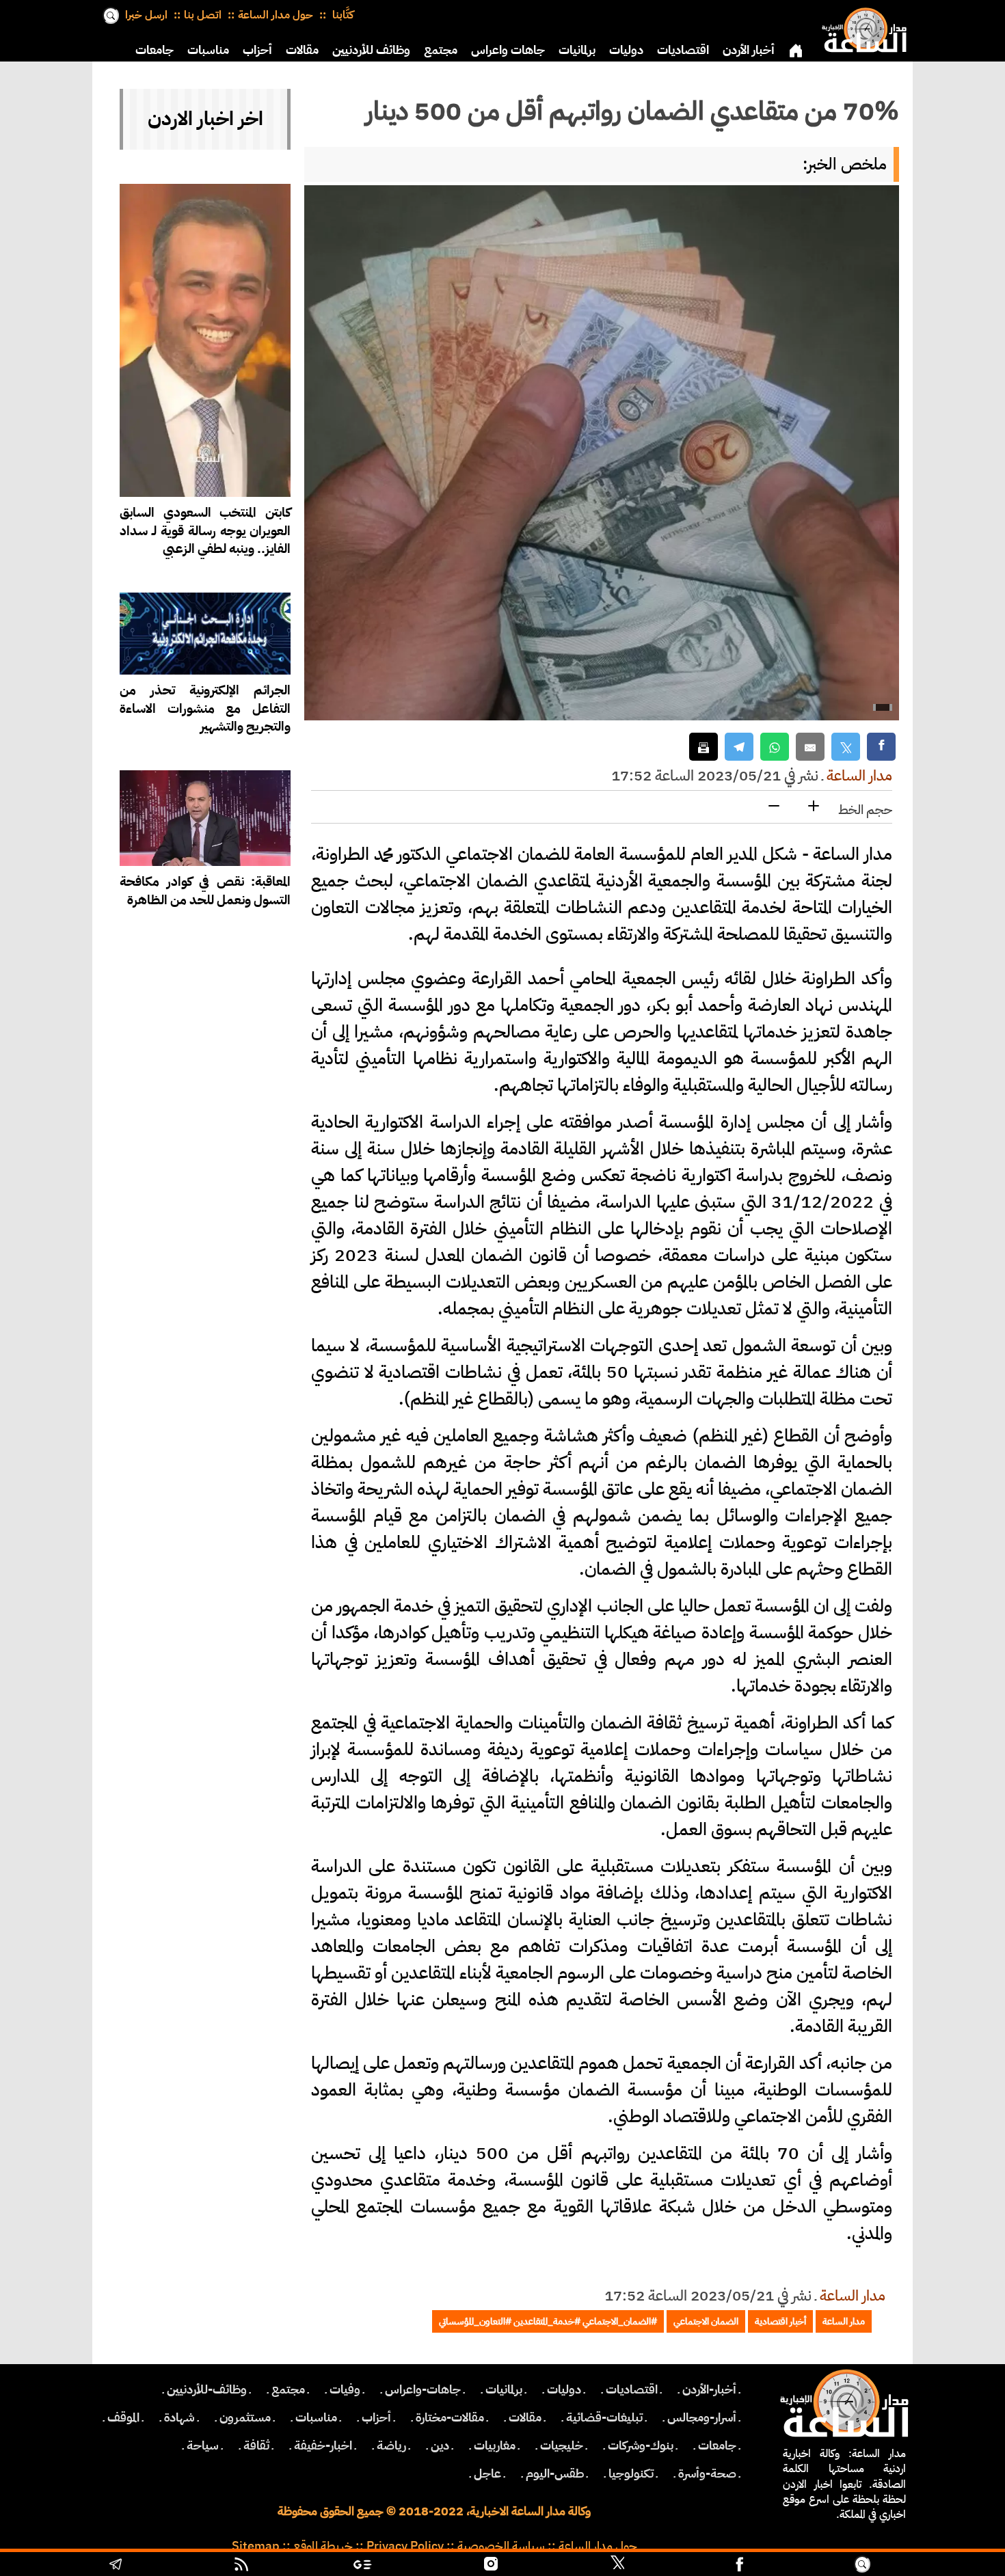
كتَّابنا (341, 15)
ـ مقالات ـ (525, 2417)
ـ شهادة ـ (179, 2417)
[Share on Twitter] (846, 747)
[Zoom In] (814, 807)
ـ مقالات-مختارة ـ (450, 2417)
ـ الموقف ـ (123, 2417)
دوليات (626, 50)
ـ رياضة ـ (391, 2445)
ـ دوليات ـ (564, 2389)
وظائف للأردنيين (371, 50)
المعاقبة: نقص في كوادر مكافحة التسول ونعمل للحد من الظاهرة (205, 891)
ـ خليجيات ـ (562, 2445)
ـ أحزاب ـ (376, 2417)
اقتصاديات (683, 50)
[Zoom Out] (774, 807)
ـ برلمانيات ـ (504, 2389)
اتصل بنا (203, 15)
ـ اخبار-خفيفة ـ (323, 2445)
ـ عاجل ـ (487, 2473)
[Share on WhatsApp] (775, 747)
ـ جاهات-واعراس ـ (423, 2389)
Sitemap (256, 2546)
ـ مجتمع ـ (288, 2389)
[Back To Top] (936, 2566)
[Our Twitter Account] (617, 2566)
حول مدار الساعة (276, 15)
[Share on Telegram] (739, 747)
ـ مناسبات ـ (316, 2417)
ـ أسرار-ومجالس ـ (702, 2417)
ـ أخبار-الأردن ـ (709, 2389)
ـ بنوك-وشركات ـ (641, 2445)
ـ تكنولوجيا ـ (631, 2473)
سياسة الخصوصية (501, 2546)
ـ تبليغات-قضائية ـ (604, 2417)
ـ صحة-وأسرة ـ (707, 2473)
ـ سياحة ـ (203, 2445)
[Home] (861, 27)
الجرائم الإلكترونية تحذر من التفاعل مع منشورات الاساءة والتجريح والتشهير (205, 708)
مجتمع (441, 50)
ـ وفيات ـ (345, 2389)
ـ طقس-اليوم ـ (555, 2473)
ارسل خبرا (146, 15)
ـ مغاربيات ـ (495, 2445)
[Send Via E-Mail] (810, 747)
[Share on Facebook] (881, 747)
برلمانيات (577, 50)
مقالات (302, 50)
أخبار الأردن (749, 50)
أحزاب (257, 50)
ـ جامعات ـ (717, 2445)
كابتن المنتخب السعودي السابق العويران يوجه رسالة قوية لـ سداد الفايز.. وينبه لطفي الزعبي (205, 531)
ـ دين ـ (440, 2445)
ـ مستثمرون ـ (245, 2417)
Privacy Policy (405, 2546)
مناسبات (208, 50)
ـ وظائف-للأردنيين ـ (207, 2389)
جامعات (155, 50)
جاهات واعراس (508, 50)
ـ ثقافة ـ (256, 2445)
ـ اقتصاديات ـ (632, 2389)
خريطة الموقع (323, 2546)
